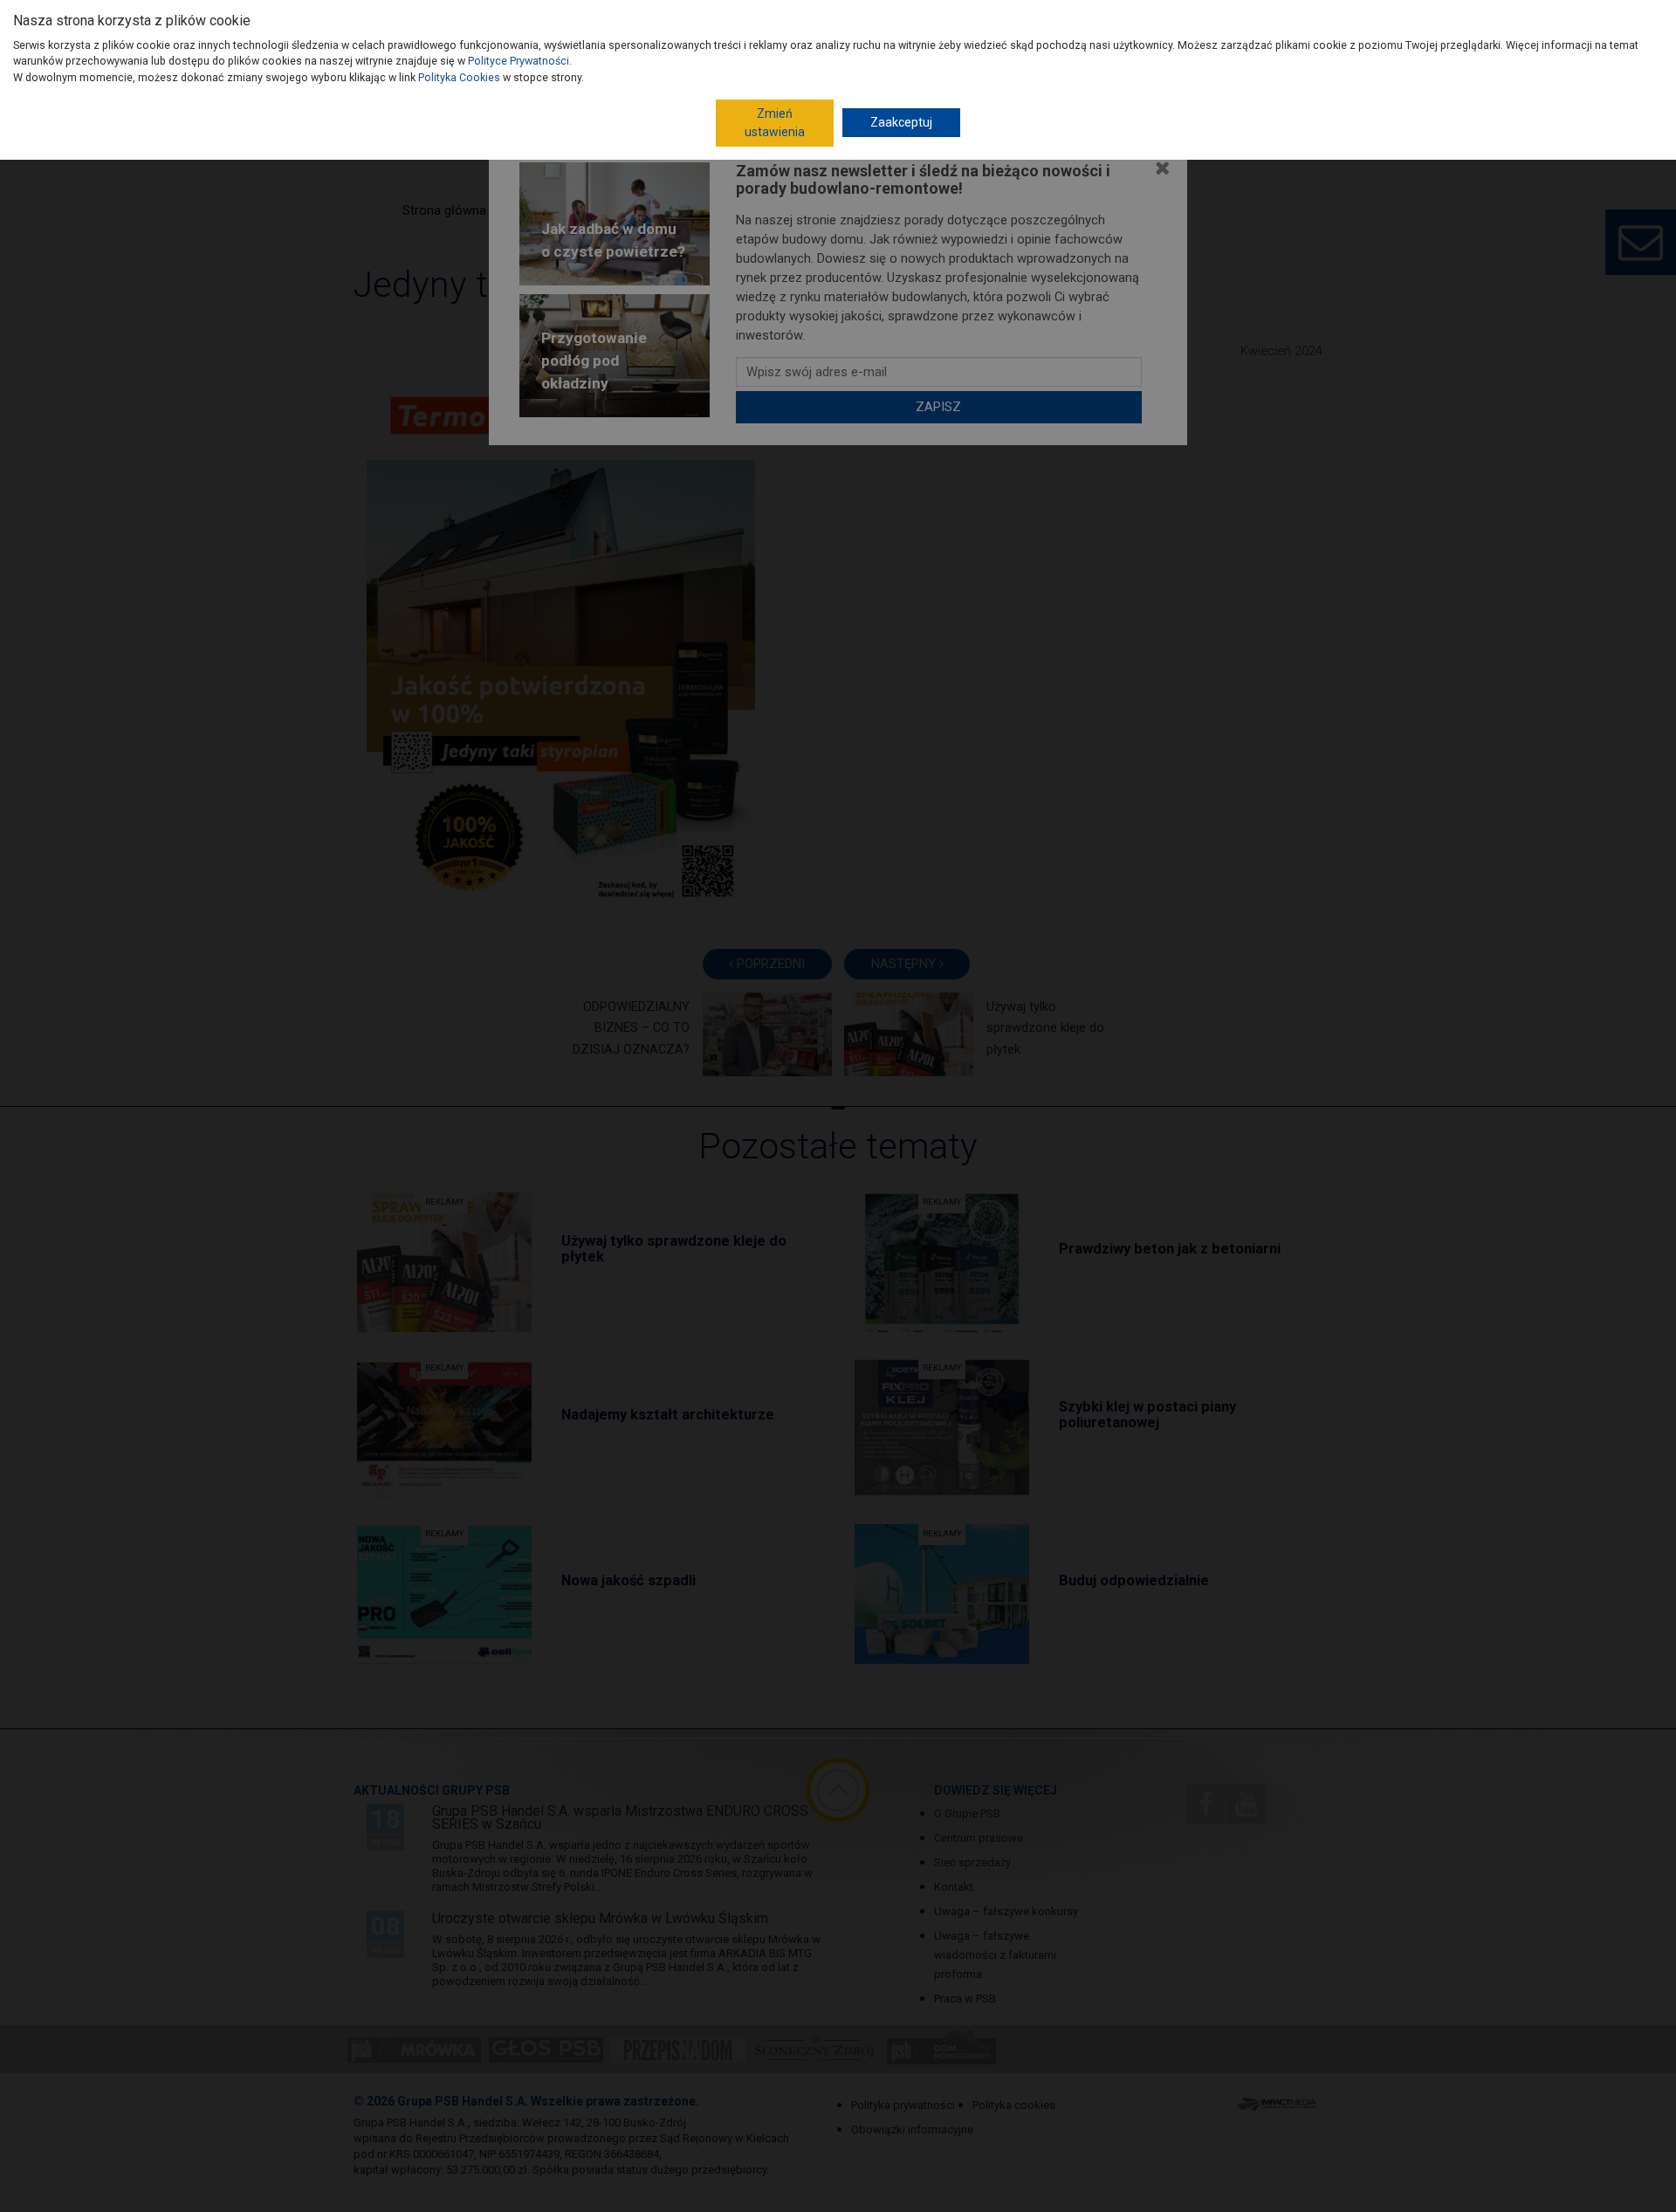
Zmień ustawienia (775, 123)
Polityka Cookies (459, 77)
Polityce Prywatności (519, 61)
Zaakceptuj (901, 122)
